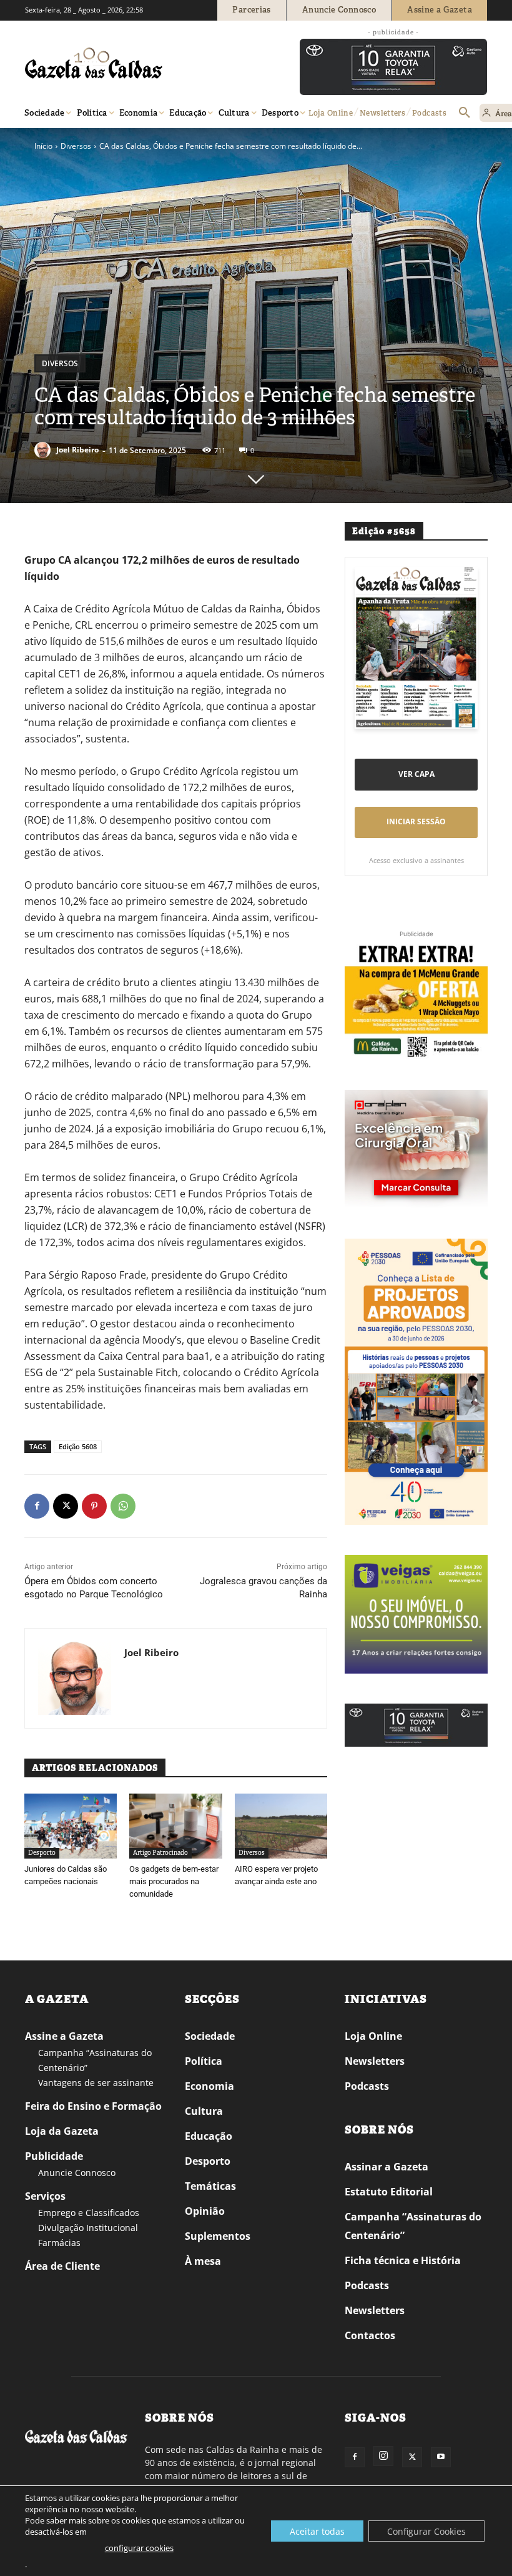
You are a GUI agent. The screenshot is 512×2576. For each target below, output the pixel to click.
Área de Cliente (62, 2266)
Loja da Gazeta (62, 2131)
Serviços (45, 2196)
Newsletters (375, 2061)
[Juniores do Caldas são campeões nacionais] (71, 1826)
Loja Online (373, 2036)
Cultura (204, 2111)
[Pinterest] (94, 1506)
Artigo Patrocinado (160, 1853)
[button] (465, 113)
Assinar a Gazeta (386, 2167)
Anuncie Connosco (77, 2173)
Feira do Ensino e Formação (93, 2106)
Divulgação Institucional (88, 2228)
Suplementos (218, 2236)
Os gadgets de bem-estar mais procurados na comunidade (174, 1881)
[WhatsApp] (123, 1506)
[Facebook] (37, 1506)
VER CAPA (416, 774)
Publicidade (54, 2156)
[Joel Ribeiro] (44, 450)
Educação (209, 2136)
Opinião (205, 2211)
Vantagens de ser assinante (96, 2083)
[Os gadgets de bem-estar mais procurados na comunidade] (175, 1826)
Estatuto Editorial (389, 2192)
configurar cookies (139, 2548)
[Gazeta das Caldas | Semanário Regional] (144, 63)
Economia (209, 2086)
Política (204, 2061)
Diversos (76, 146)
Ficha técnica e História (403, 2260)
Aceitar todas (317, 2531)
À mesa (203, 2261)
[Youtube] (441, 2457)
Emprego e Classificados (89, 2213)
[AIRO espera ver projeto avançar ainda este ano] (281, 1826)
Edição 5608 (78, 1446)
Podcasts (367, 2086)
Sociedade (210, 2036)
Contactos (370, 2335)
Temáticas (210, 2186)
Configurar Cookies (426, 2531)
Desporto (42, 1853)
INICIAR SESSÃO (416, 821)
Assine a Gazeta (64, 2036)
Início (43, 146)
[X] (66, 1506)
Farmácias (59, 2243)
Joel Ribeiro (77, 450)
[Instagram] (383, 2456)
